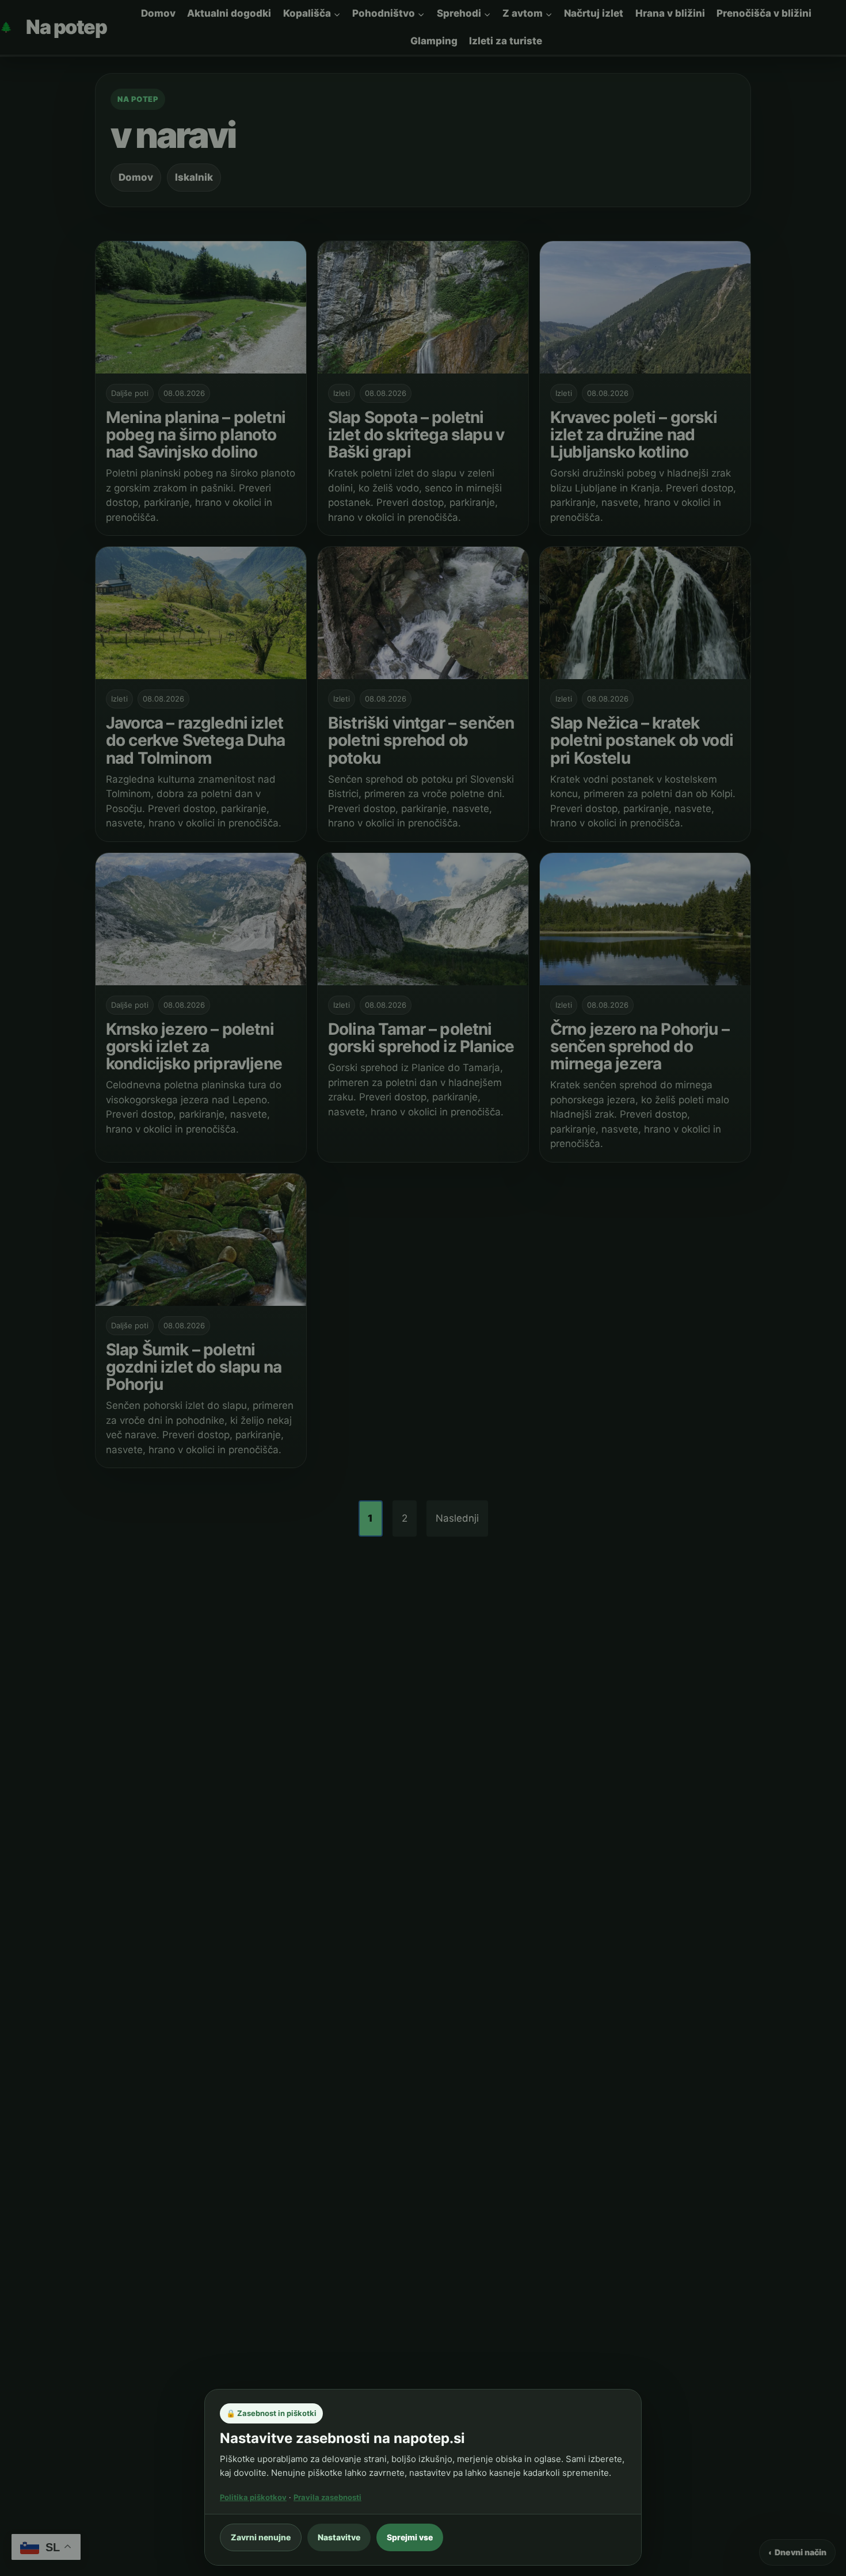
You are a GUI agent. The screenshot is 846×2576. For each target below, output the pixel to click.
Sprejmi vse (410, 2537)
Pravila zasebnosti (327, 2497)
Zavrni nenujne (261, 2537)
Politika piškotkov (253, 2497)
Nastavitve (339, 2537)
